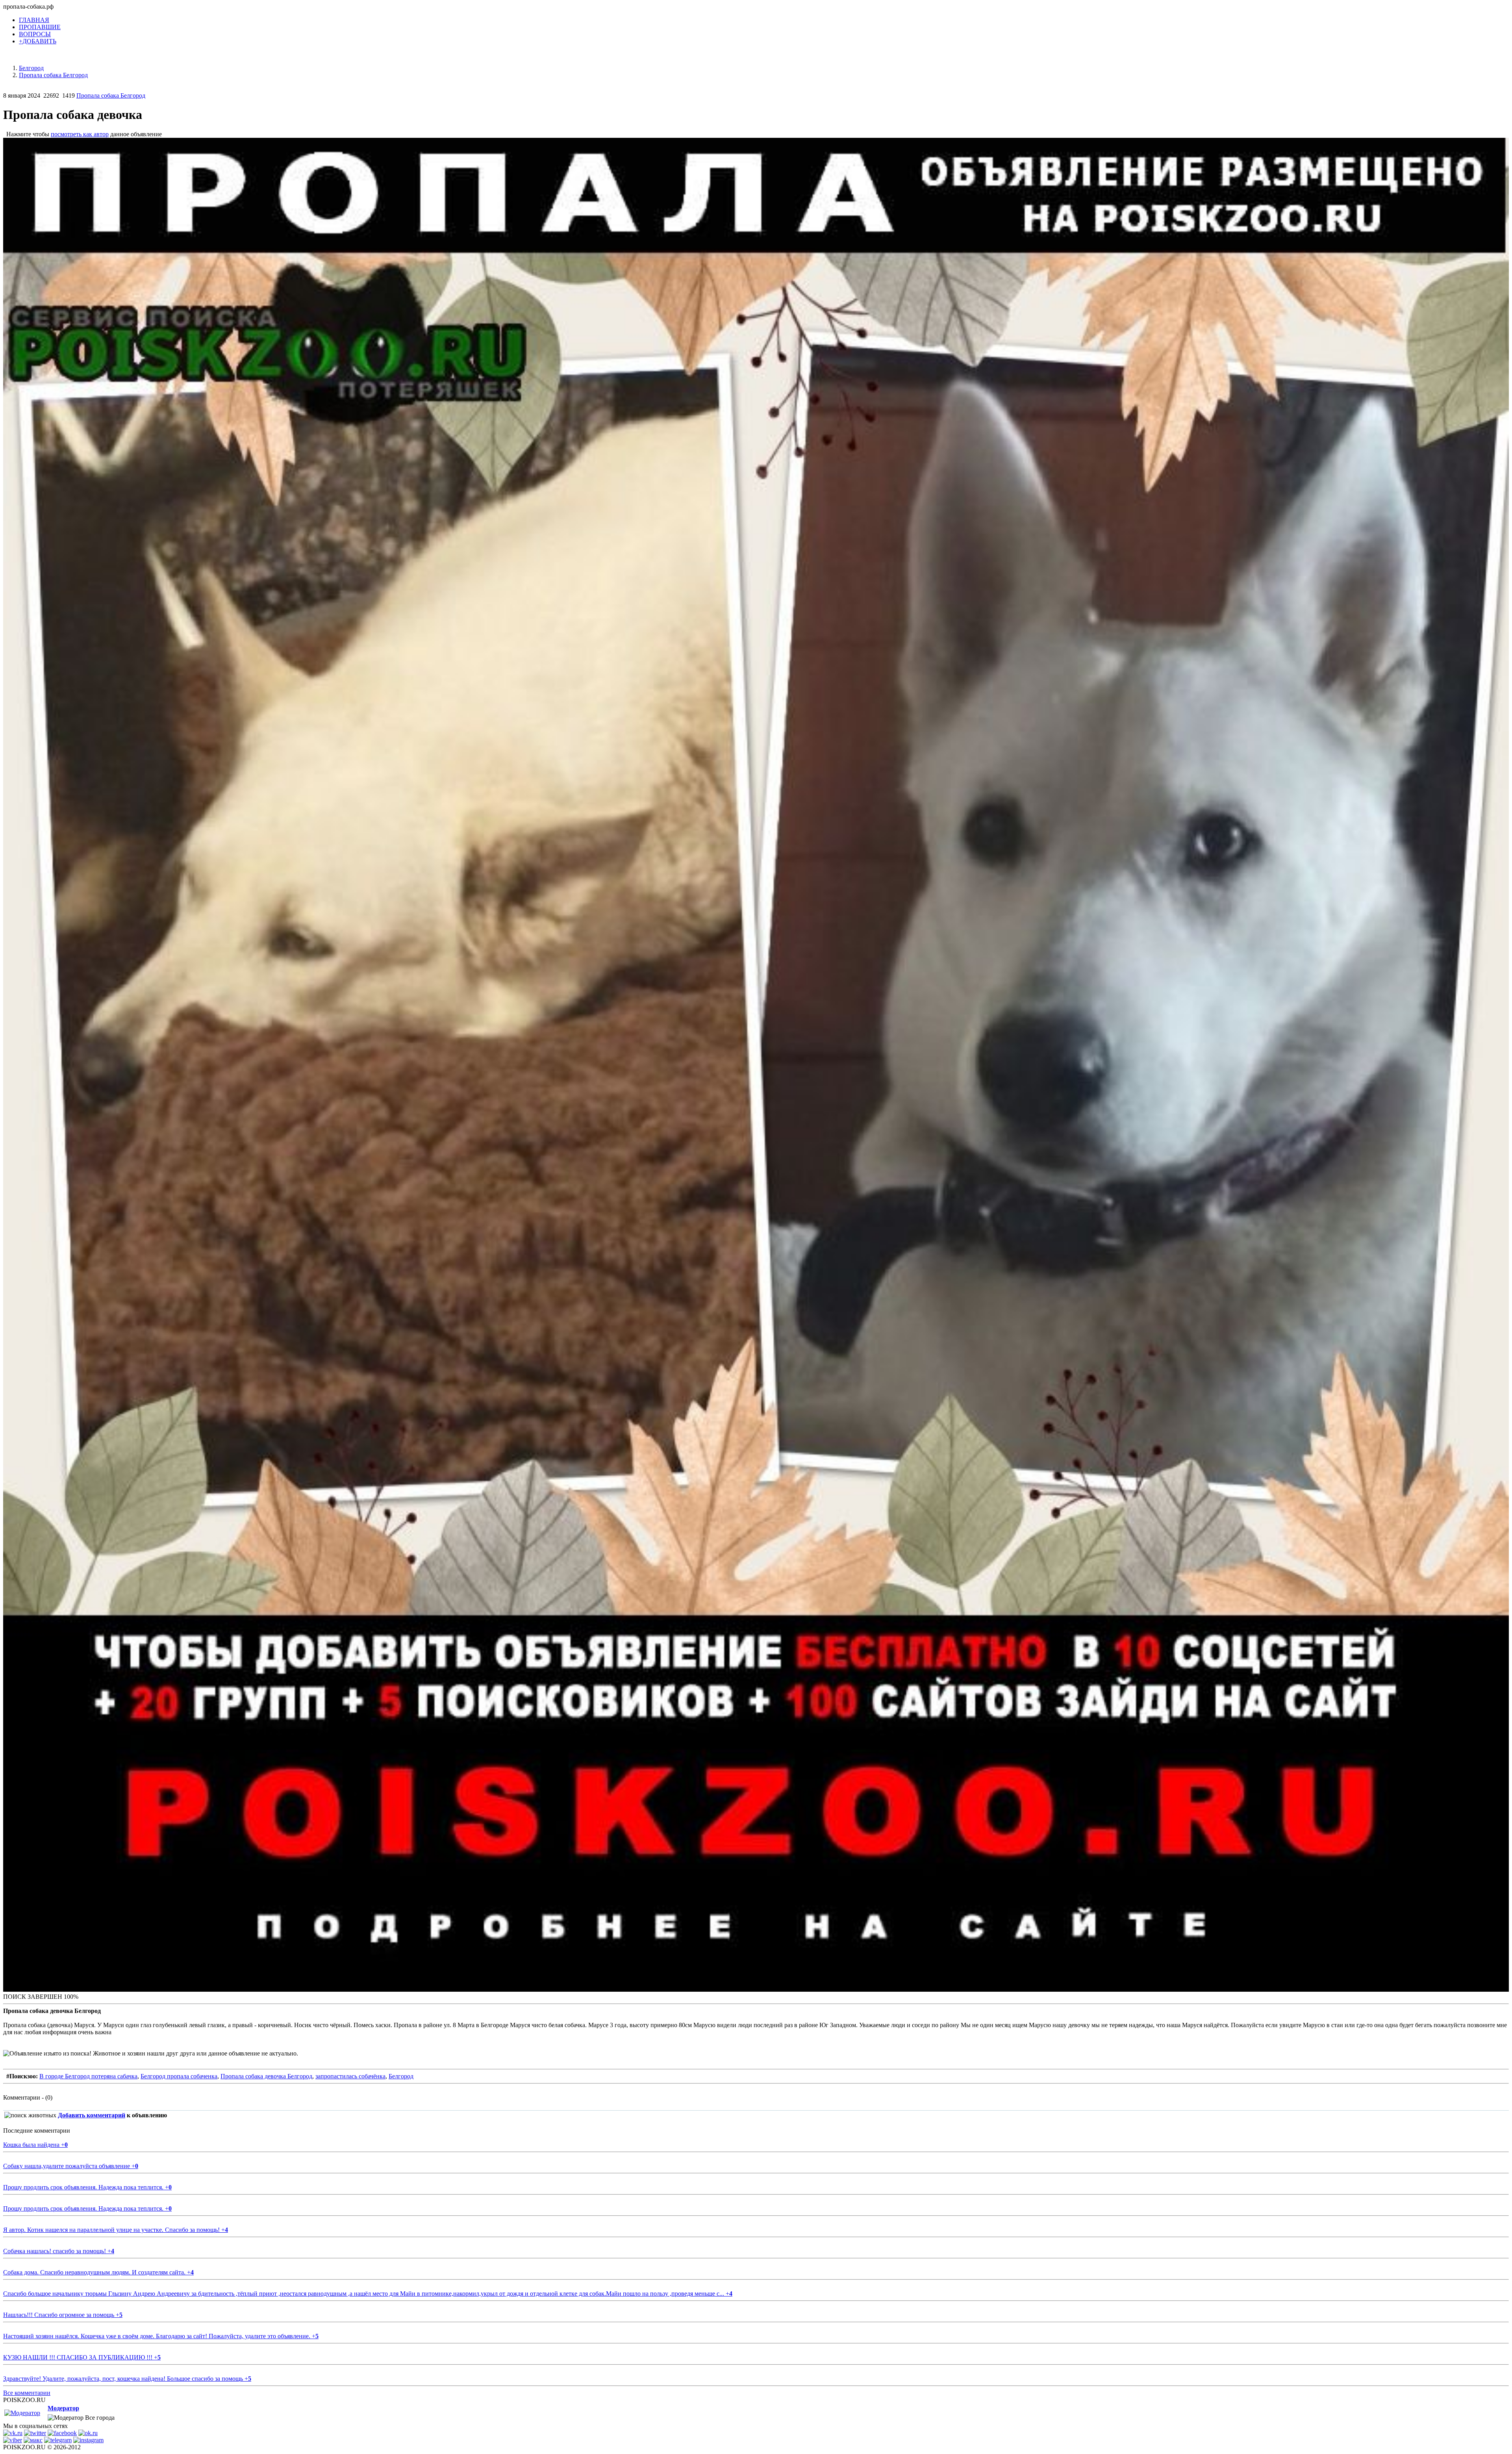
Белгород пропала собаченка (179, 2076)
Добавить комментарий (92, 2115)
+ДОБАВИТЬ (38, 41)
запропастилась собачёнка (350, 2076)
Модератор (63, 2408)
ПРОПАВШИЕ (40, 27)
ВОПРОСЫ (35, 34)
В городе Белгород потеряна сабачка (88, 2076)
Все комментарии (27, 2393)
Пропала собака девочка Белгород (266, 2076)
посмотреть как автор (80, 134)
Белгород (401, 2076)
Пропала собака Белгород (111, 95)
